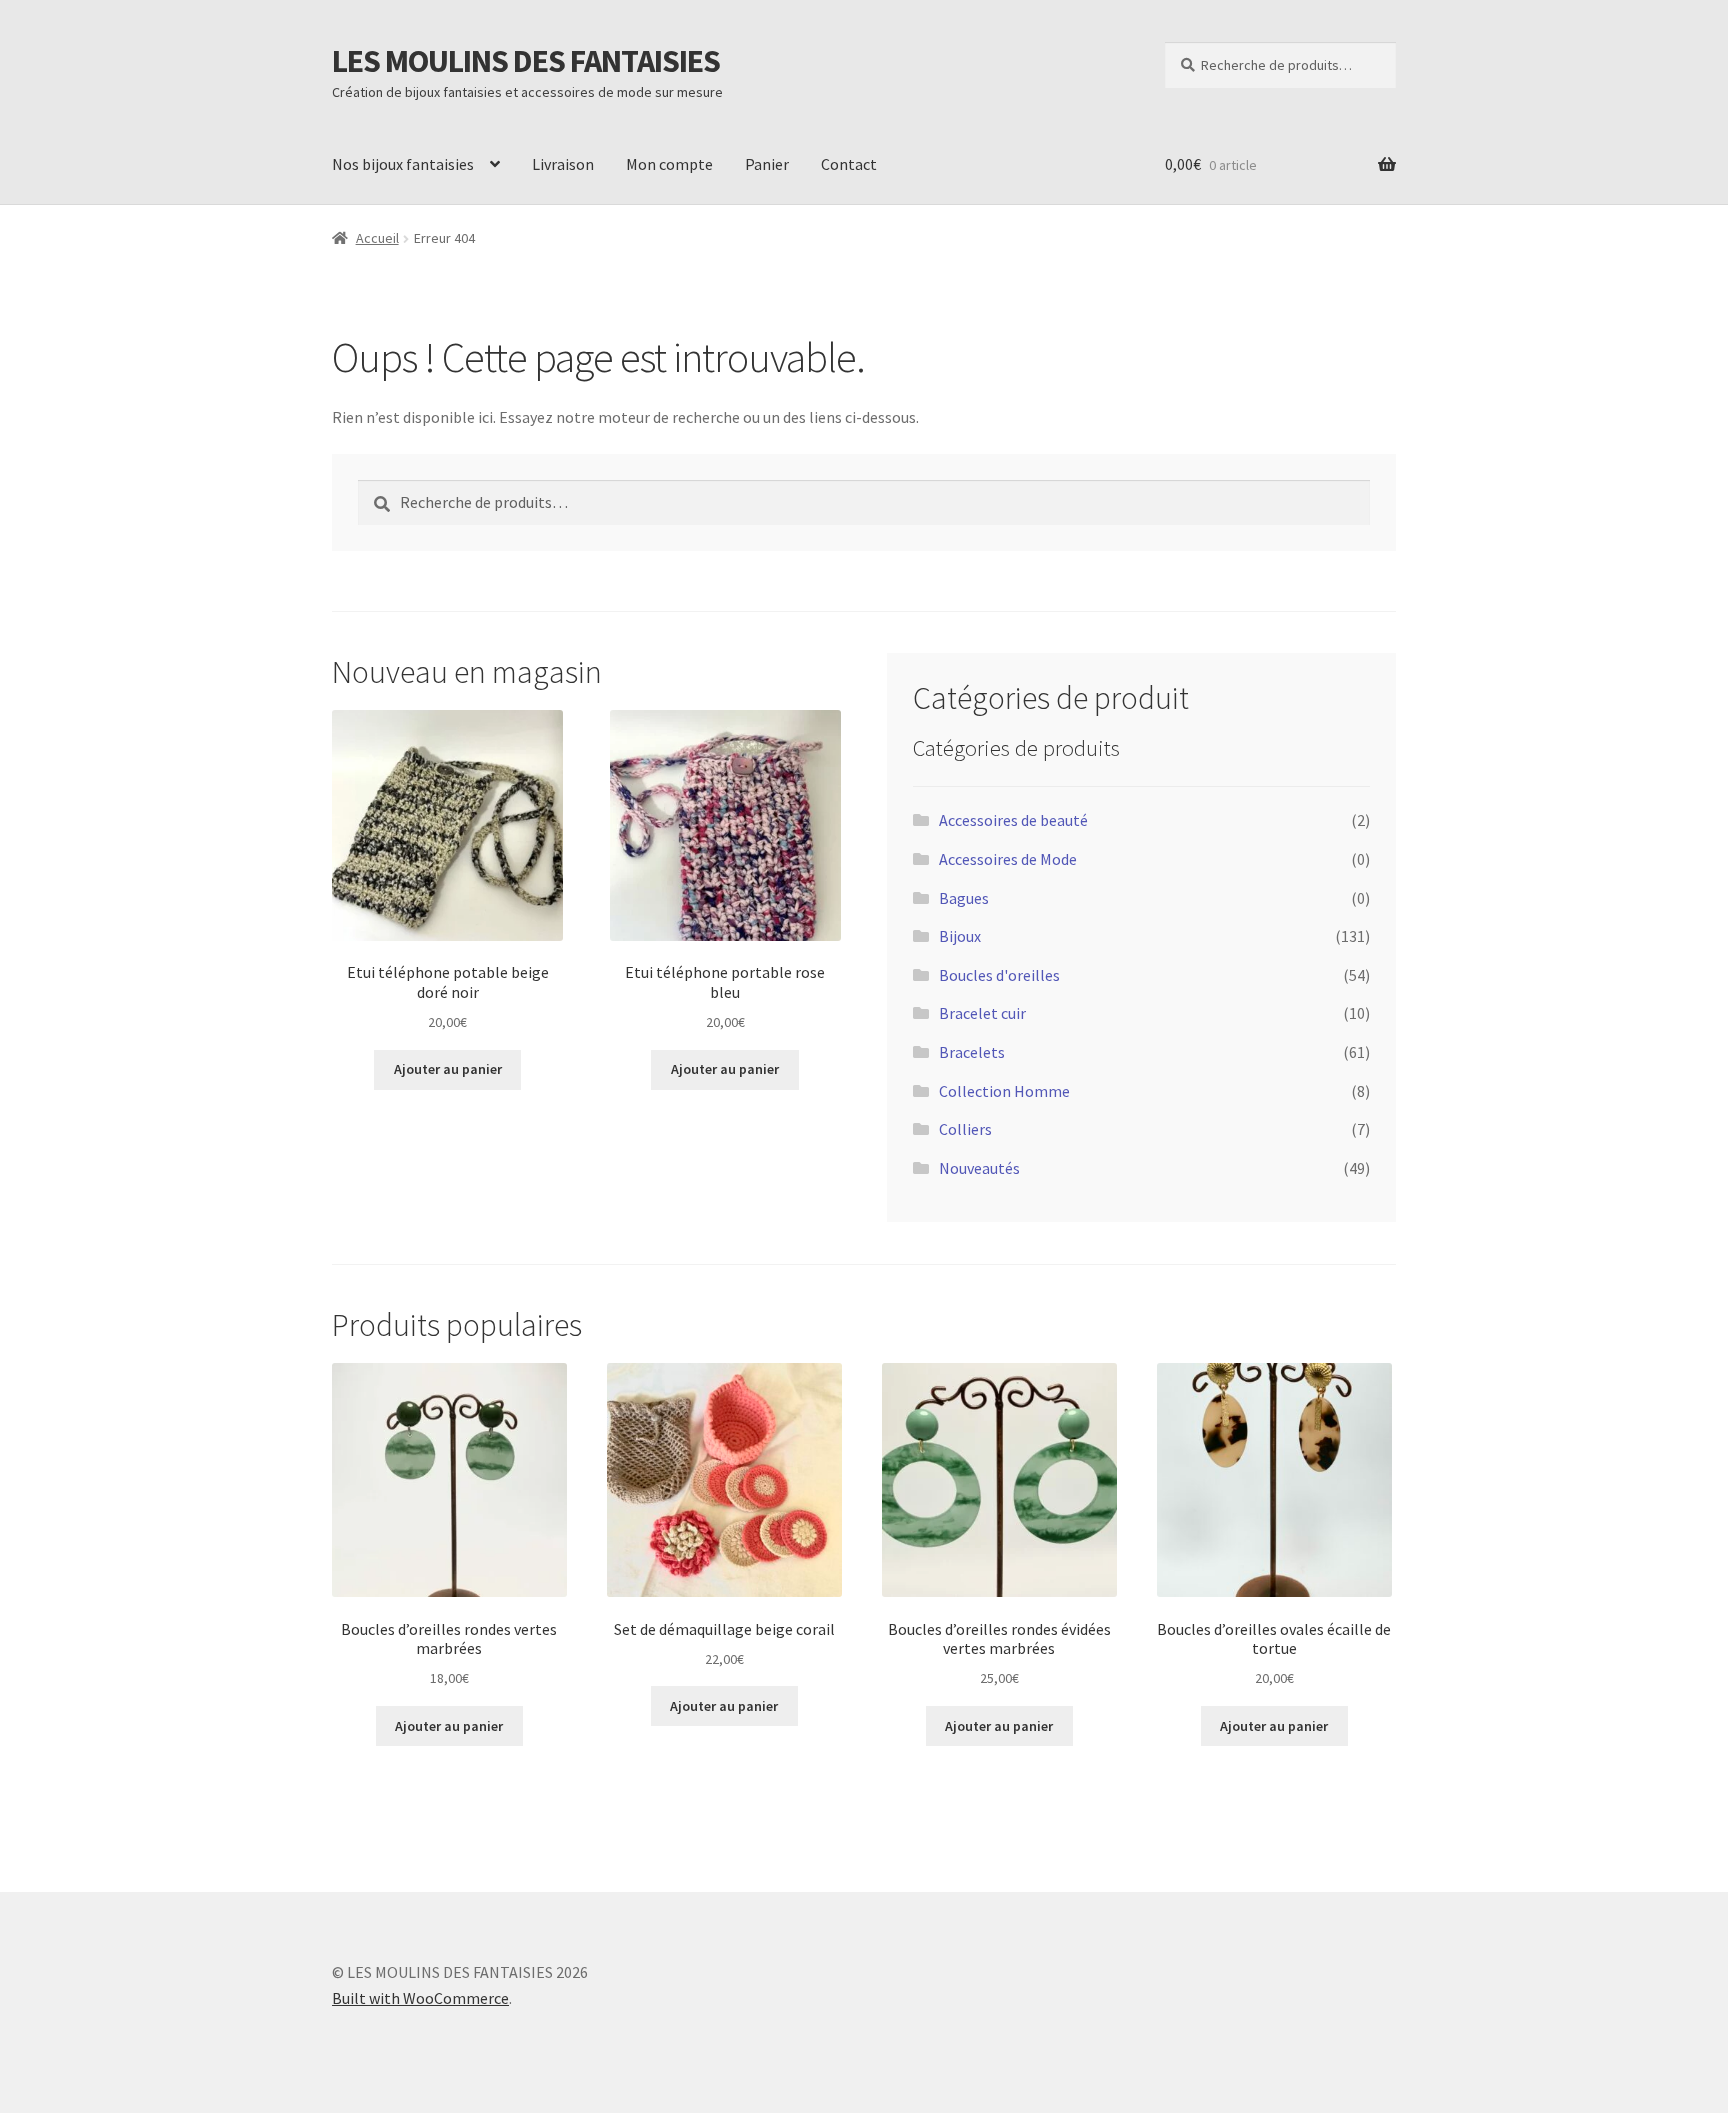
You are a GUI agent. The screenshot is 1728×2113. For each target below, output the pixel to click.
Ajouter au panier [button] (448, 1069)
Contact (849, 164)
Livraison (563, 164)
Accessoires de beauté (1013, 820)
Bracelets (972, 1052)
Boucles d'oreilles (999, 975)
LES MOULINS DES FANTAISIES (526, 61)
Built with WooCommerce (420, 1998)
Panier (767, 164)
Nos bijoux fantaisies (403, 164)
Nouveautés (979, 1168)
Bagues (964, 898)
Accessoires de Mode (1008, 859)
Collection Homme (1004, 1091)
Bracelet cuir (982, 1013)
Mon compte (669, 164)
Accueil (377, 238)
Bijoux (960, 936)
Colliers (965, 1129)
